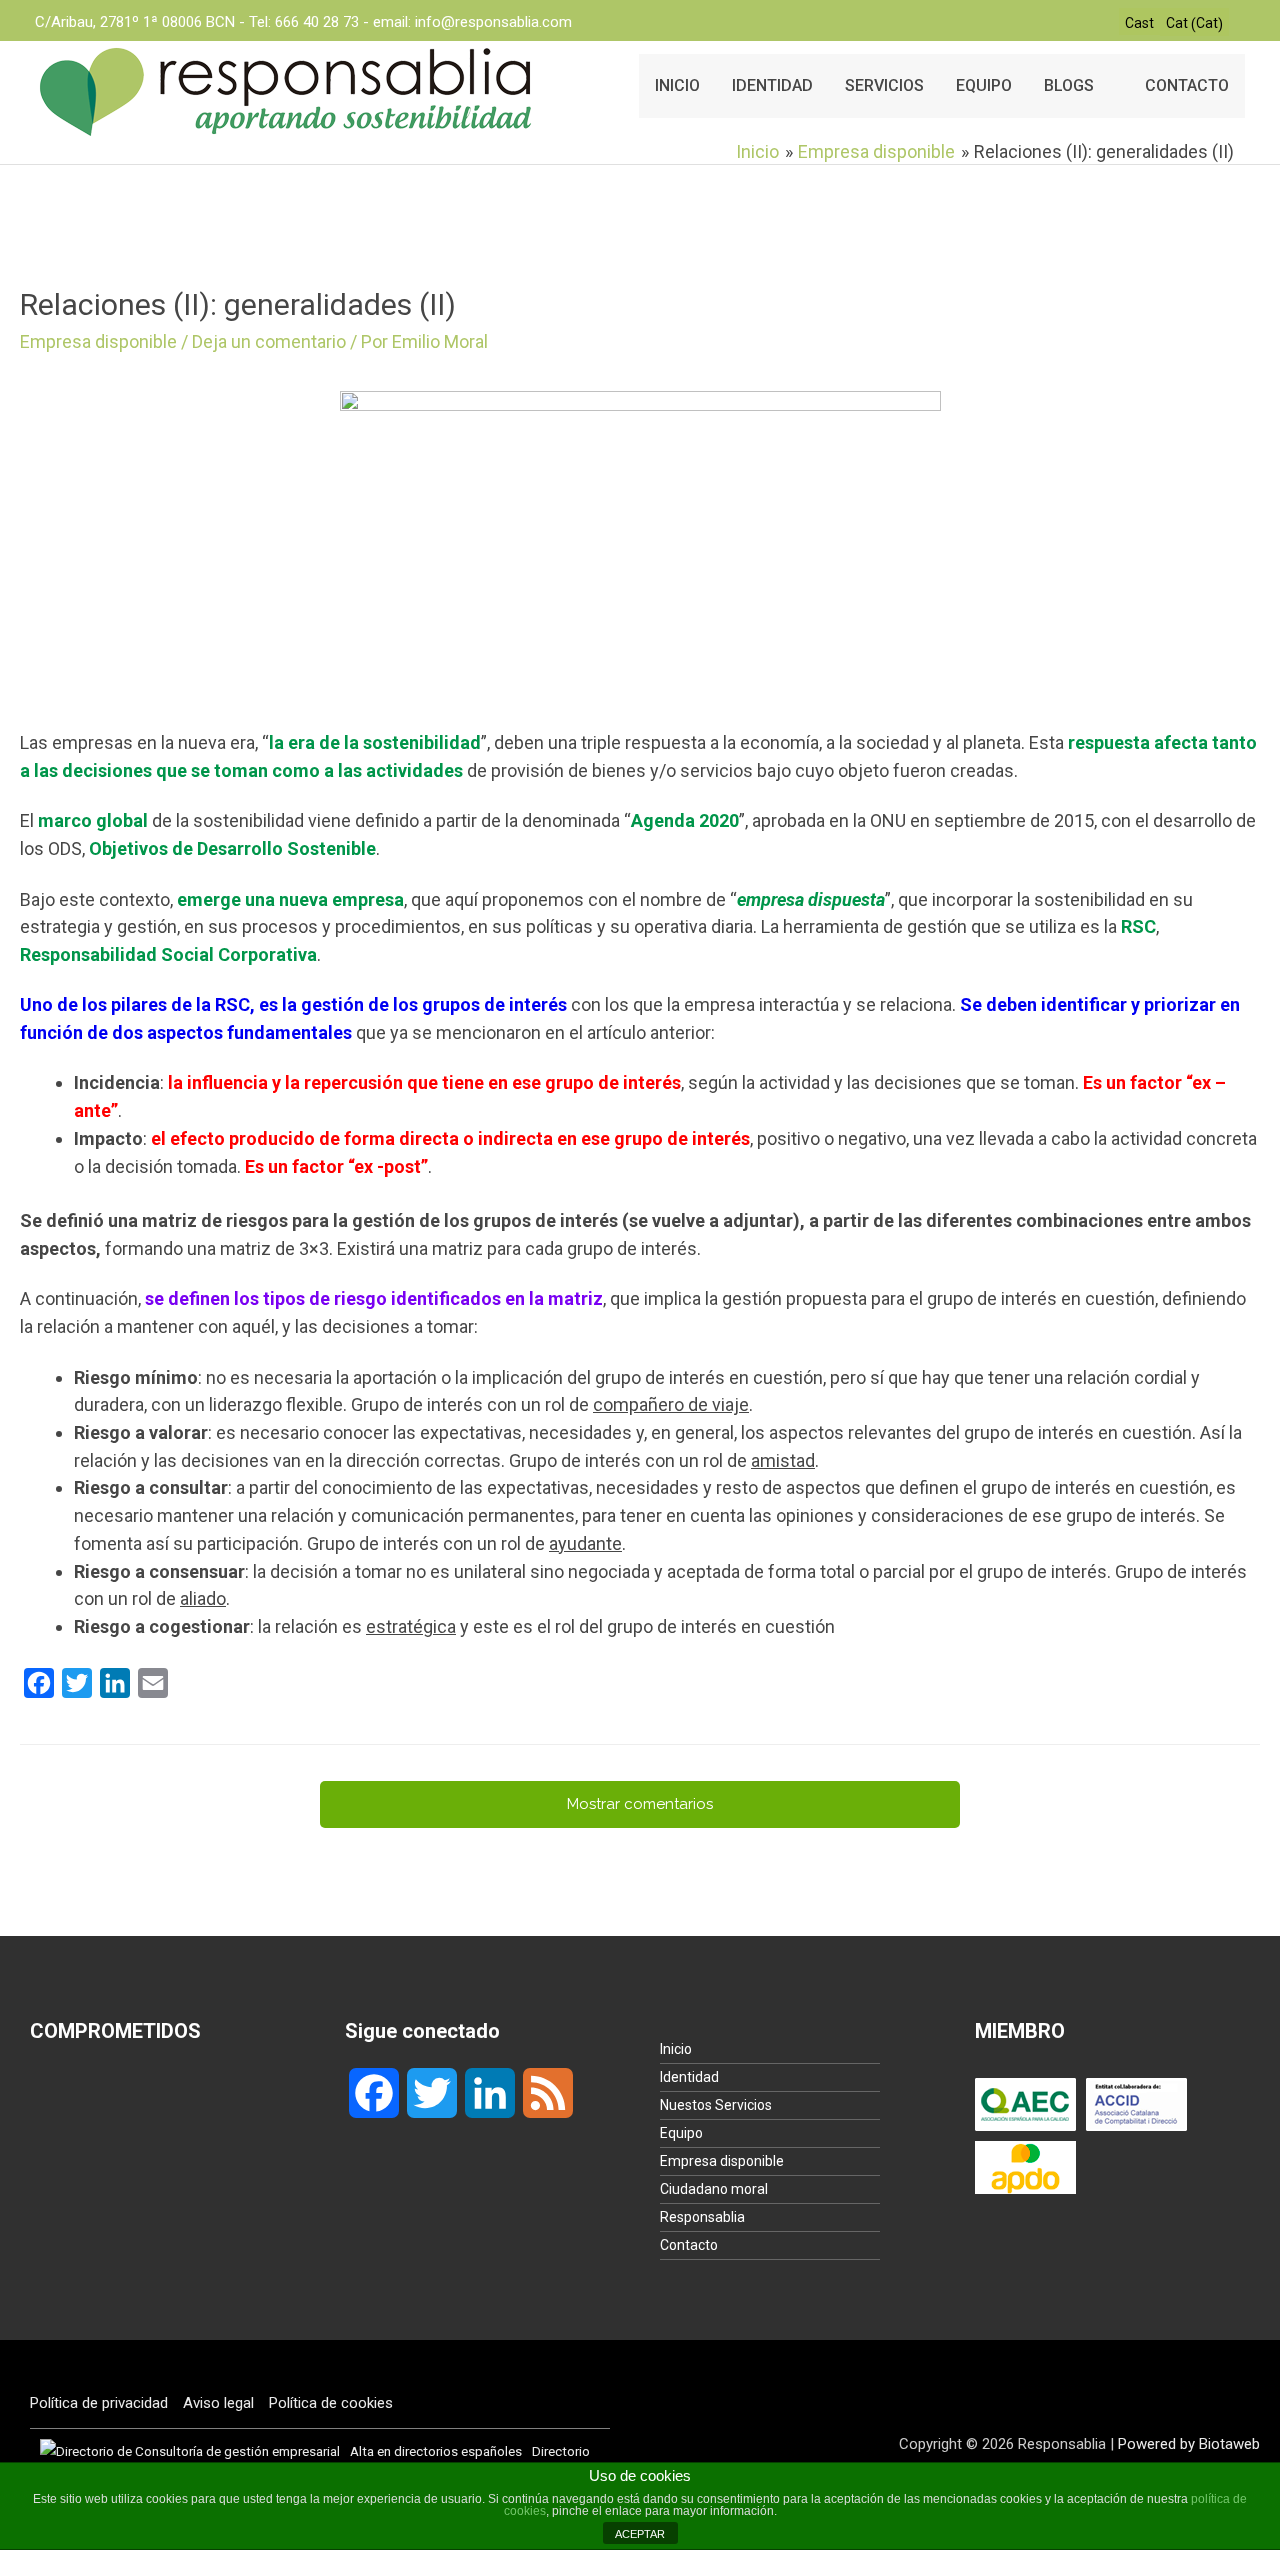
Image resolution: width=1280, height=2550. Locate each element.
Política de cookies (331, 2403)
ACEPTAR (640, 2534)
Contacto (689, 2245)
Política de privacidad (99, 2403)
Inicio (676, 2049)
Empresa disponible (98, 341)
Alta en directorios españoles (436, 2451)
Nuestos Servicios (716, 2105)
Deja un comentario (269, 341)
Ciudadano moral (714, 2189)
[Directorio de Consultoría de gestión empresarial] (190, 2451)
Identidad (689, 2077)
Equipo (681, 2133)
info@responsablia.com (493, 22)
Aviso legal (218, 2403)
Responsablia (702, 2217)
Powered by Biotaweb (1189, 2444)
